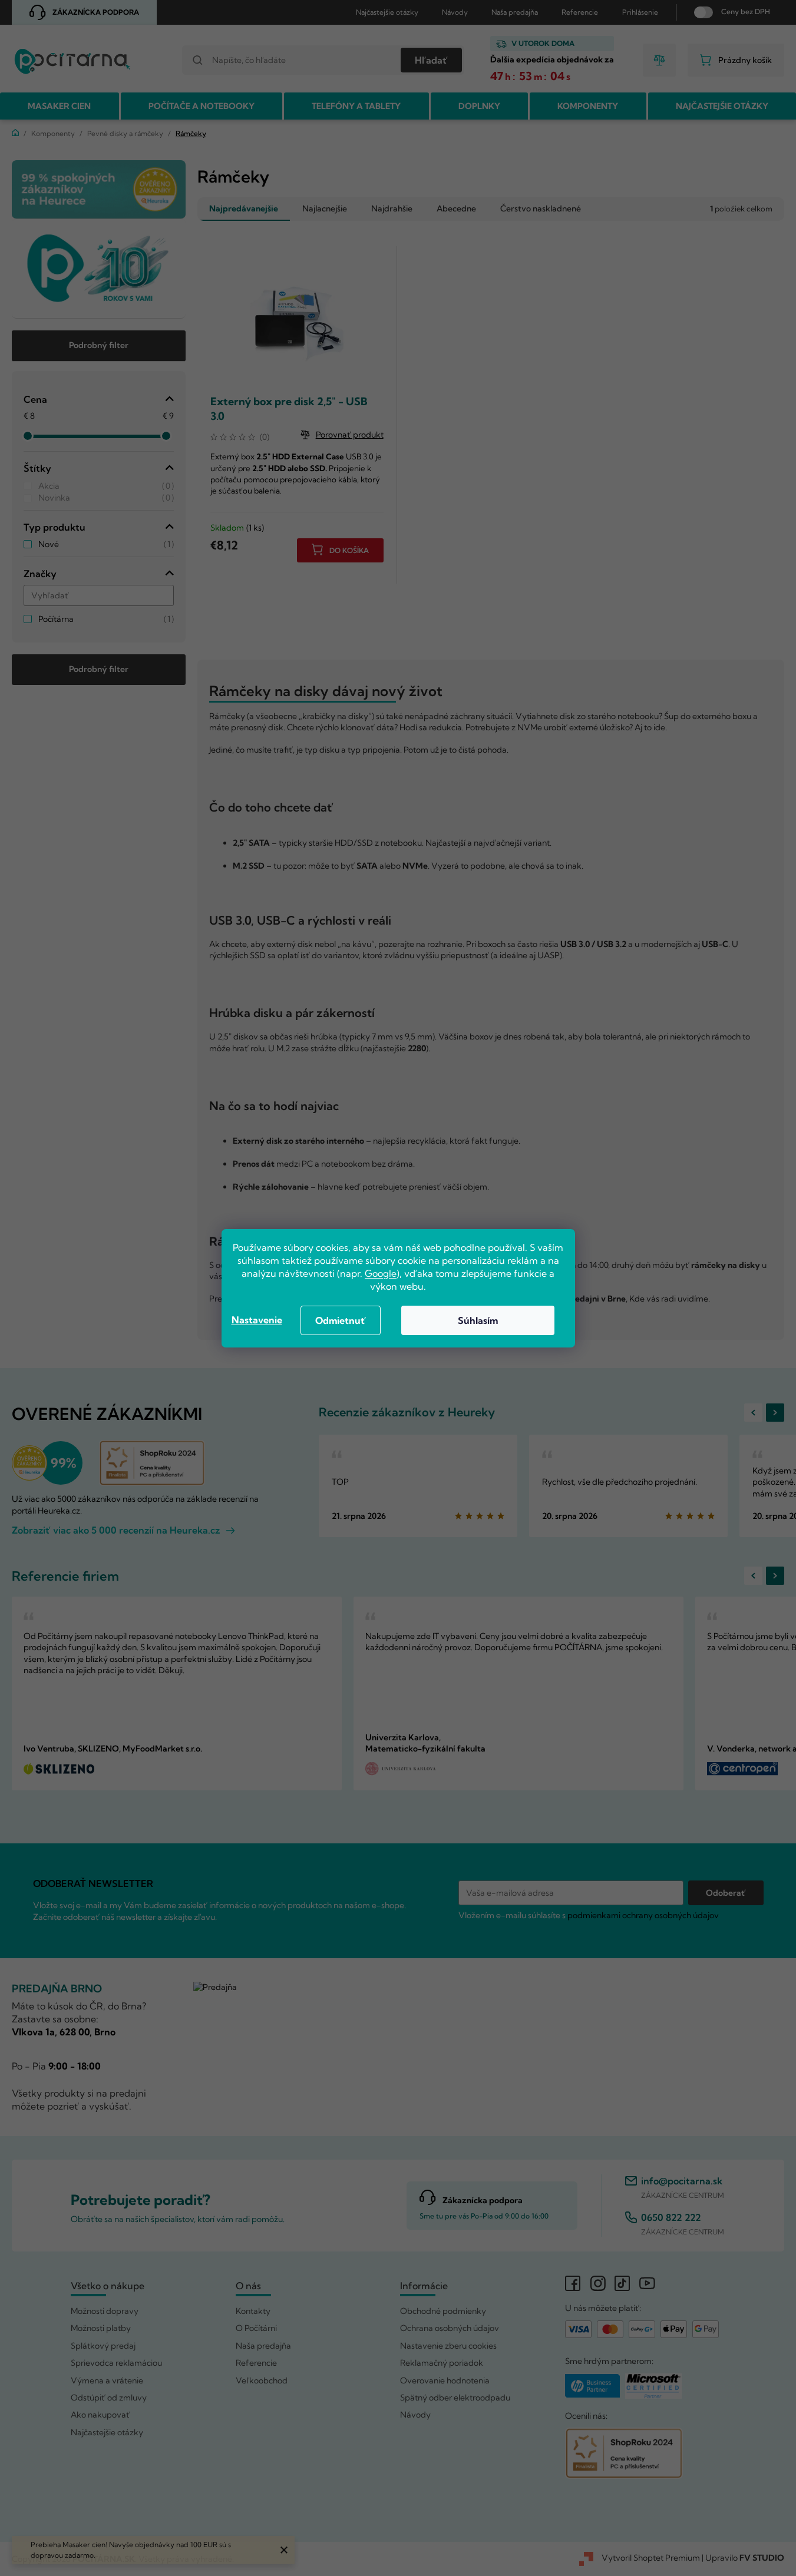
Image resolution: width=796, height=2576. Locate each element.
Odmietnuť (341, 1320)
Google (381, 1273)
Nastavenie (257, 1320)
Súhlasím (478, 1320)
